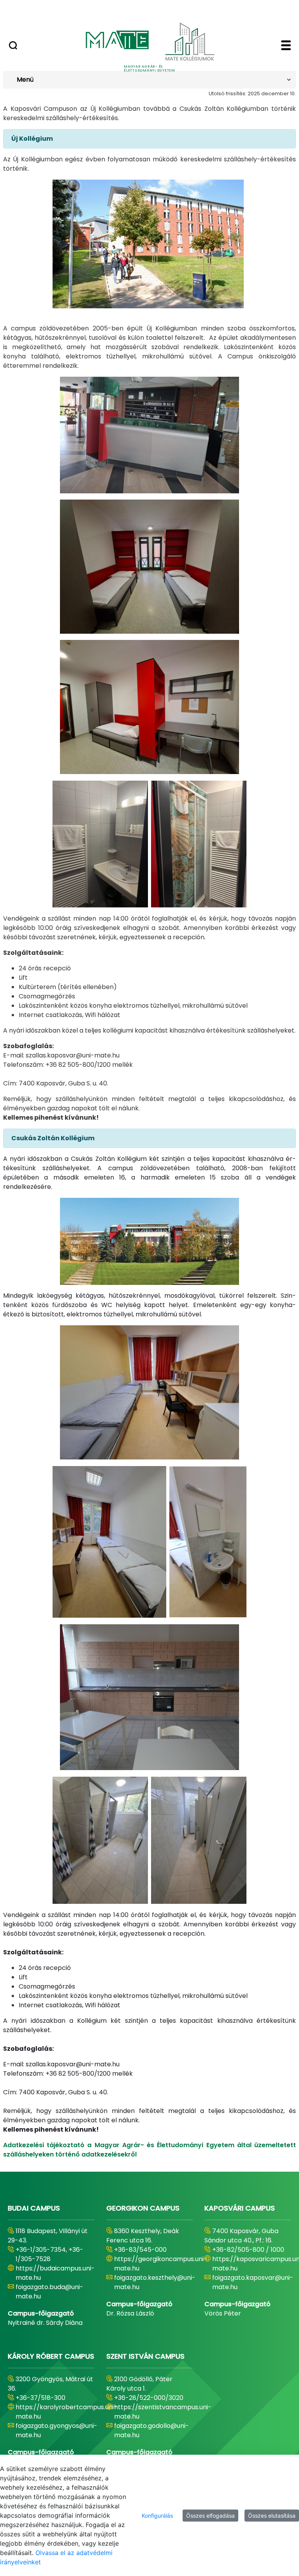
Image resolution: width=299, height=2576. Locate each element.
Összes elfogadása (210, 2516)
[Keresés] (13, 46)
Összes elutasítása (272, 2516)
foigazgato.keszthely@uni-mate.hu (155, 2282)
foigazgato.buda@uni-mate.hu (49, 2292)
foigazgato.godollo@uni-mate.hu (151, 2430)
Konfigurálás (157, 2516)
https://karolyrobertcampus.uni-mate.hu (66, 2412)
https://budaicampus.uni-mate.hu (55, 2273)
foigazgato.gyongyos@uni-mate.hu (56, 2430)
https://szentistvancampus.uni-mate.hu (163, 2412)
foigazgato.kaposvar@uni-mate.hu (253, 2282)
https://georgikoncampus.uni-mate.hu (161, 2264)
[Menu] (286, 46)
